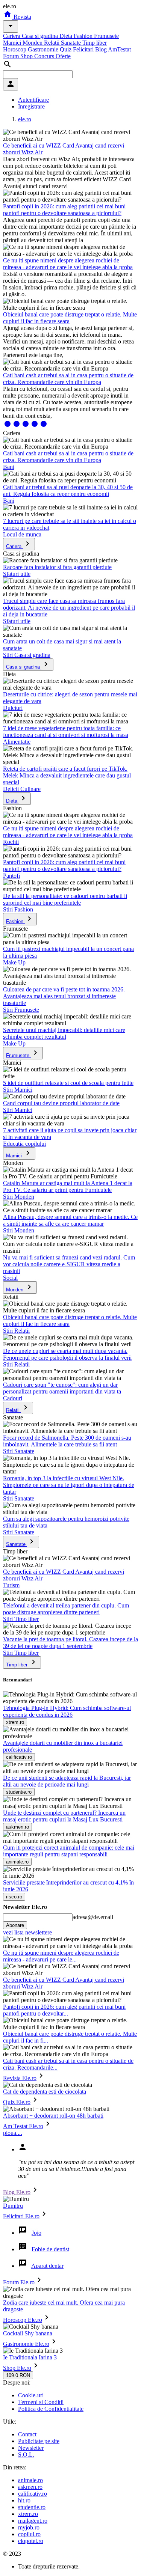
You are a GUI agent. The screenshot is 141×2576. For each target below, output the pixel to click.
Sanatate (72, 43)
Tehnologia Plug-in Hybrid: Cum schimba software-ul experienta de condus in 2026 (67, 1711)
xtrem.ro (28, 2514)
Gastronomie (44, 49)
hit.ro (24, 2500)
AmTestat (119, 49)
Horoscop (15, 49)
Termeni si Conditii (41, 2402)
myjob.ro (29, 2527)
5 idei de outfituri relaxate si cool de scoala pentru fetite (68, 1083)
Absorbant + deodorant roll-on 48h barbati (53, 2116)
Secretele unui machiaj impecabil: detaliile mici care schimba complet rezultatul (64, 1033)
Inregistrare (31, 106)
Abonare (15, 1925)
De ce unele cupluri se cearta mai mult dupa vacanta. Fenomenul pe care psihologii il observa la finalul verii (67, 1354)
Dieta (67, 36)
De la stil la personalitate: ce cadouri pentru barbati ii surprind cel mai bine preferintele (65, 899)
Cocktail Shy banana (28, 2333)
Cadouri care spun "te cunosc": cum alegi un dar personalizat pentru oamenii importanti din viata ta (62, 1388)
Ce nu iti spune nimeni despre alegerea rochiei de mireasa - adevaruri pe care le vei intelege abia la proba (68, 264)
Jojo (36, 2233)
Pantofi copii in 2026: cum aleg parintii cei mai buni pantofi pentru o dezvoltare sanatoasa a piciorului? (64, 210)
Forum (12, 56)
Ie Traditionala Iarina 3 (30, 2357)
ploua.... (13, 2133)
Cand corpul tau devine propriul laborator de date (61, 1103)
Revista (22, 17)
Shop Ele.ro (17, 2368)
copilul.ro (29, 2534)
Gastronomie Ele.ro (26, 2344)
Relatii (52, 43)
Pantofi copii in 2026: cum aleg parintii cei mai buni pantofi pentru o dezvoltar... (64, 2010)
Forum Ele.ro (19, 2282)
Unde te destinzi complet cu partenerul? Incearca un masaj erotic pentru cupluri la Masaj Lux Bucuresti (64, 1816)
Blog (102, 49)
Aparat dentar (47, 2266)
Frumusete (106, 36)
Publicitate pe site (39, 2441)
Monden (33, 43)
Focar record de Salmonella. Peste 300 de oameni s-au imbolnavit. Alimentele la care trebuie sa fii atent (67, 1441)
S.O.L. (26, 2455)
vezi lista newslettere (27, 1932)
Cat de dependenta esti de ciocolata (45, 2092)
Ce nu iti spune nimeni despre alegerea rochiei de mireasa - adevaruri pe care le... (61, 1956)
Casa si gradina (41, 36)
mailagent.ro (33, 2521)
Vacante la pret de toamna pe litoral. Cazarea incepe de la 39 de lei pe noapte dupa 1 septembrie (70, 1643)
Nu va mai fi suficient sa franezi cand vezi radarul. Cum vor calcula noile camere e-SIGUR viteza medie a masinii (69, 1264)
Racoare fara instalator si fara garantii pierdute (57, 567)
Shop (27, 56)
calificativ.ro (33, 2494)
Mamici (13, 43)
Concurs (45, 56)
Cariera (12, 36)
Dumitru (13, 2206)
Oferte (63, 56)
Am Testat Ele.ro (23, 2126)
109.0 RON (18, 2375)
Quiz (66, 49)
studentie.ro (32, 2507)
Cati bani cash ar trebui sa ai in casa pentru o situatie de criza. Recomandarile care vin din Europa (68, 379)
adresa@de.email (93, 1917)
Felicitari (84, 49)
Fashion (84, 36)
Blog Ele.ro (17, 2192)
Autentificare (33, 100)
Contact (27, 2434)
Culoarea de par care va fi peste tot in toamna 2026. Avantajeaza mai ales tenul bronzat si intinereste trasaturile (64, 996)
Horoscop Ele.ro (23, 2320)
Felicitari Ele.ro (21, 2216)
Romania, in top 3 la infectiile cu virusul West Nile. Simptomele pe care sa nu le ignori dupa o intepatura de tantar (69, 1485)
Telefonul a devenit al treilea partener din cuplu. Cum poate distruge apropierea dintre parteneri (66, 1609)
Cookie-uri (31, 2395)
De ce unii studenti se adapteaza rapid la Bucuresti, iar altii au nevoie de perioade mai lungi (67, 1781)
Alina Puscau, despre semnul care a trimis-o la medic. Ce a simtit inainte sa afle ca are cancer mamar (70, 1220)
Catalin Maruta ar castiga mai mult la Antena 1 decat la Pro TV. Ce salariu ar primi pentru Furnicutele (68, 1186)
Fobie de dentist (50, 2249)
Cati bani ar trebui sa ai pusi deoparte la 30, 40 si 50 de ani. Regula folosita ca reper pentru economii (68, 490)
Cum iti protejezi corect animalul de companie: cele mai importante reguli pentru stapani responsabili (69, 1851)
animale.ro (30, 2480)
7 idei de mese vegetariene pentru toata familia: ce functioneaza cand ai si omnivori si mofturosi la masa (66, 731)
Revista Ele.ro (20, 2078)
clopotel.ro (31, 2541)
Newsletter (31, 2448)
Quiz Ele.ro (17, 2102)
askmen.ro (30, 2487)
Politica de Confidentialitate (51, 2409)
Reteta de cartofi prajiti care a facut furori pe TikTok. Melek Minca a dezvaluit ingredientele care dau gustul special (67, 775)
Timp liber (95, 43)
